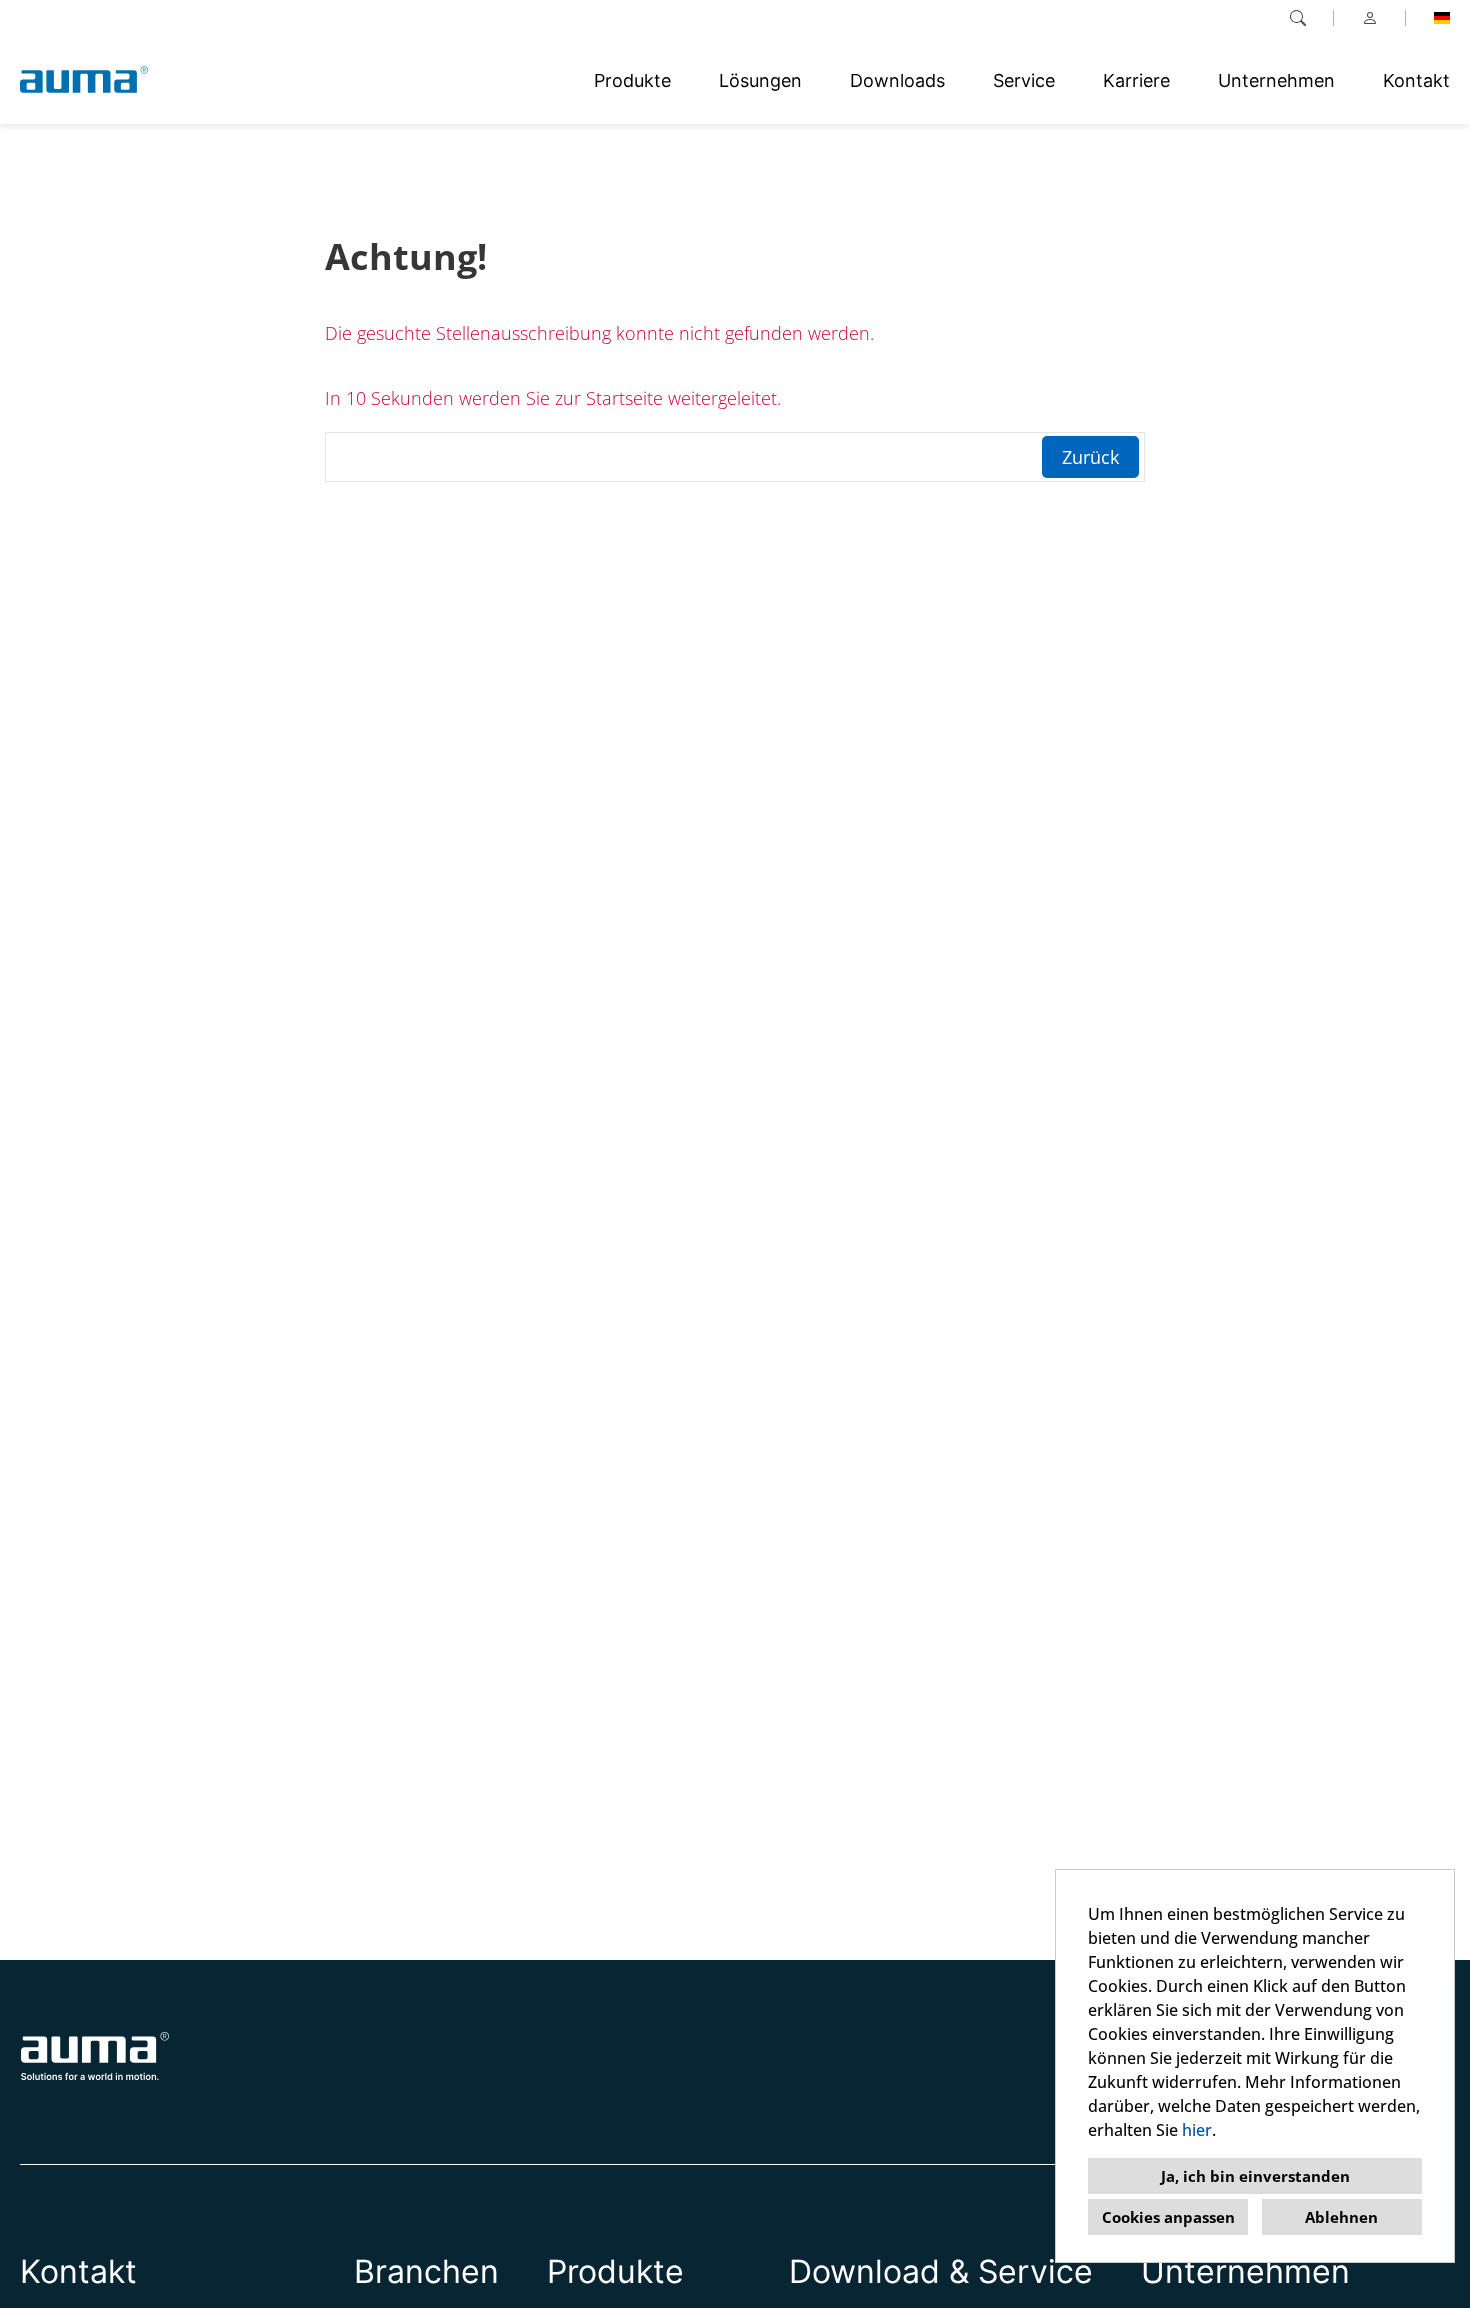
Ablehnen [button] (1341, 2217)
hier (1197, 2130)
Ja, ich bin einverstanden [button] (1255, 2176)
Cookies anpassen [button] (1168, 2217)
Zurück (1090, 457)
